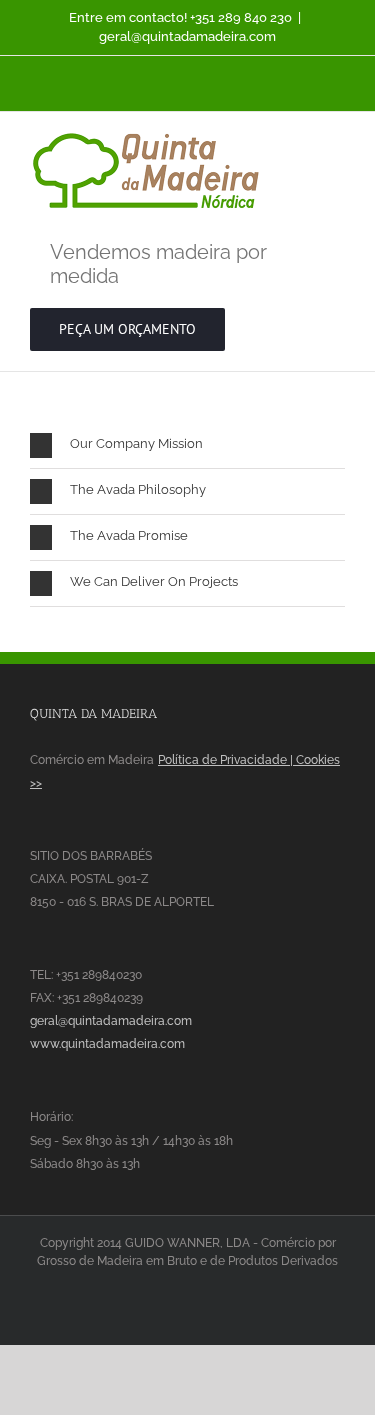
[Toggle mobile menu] (337, 142)
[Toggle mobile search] (301, 142)
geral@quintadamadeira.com (187, 36)
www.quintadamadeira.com (107, 1044)
